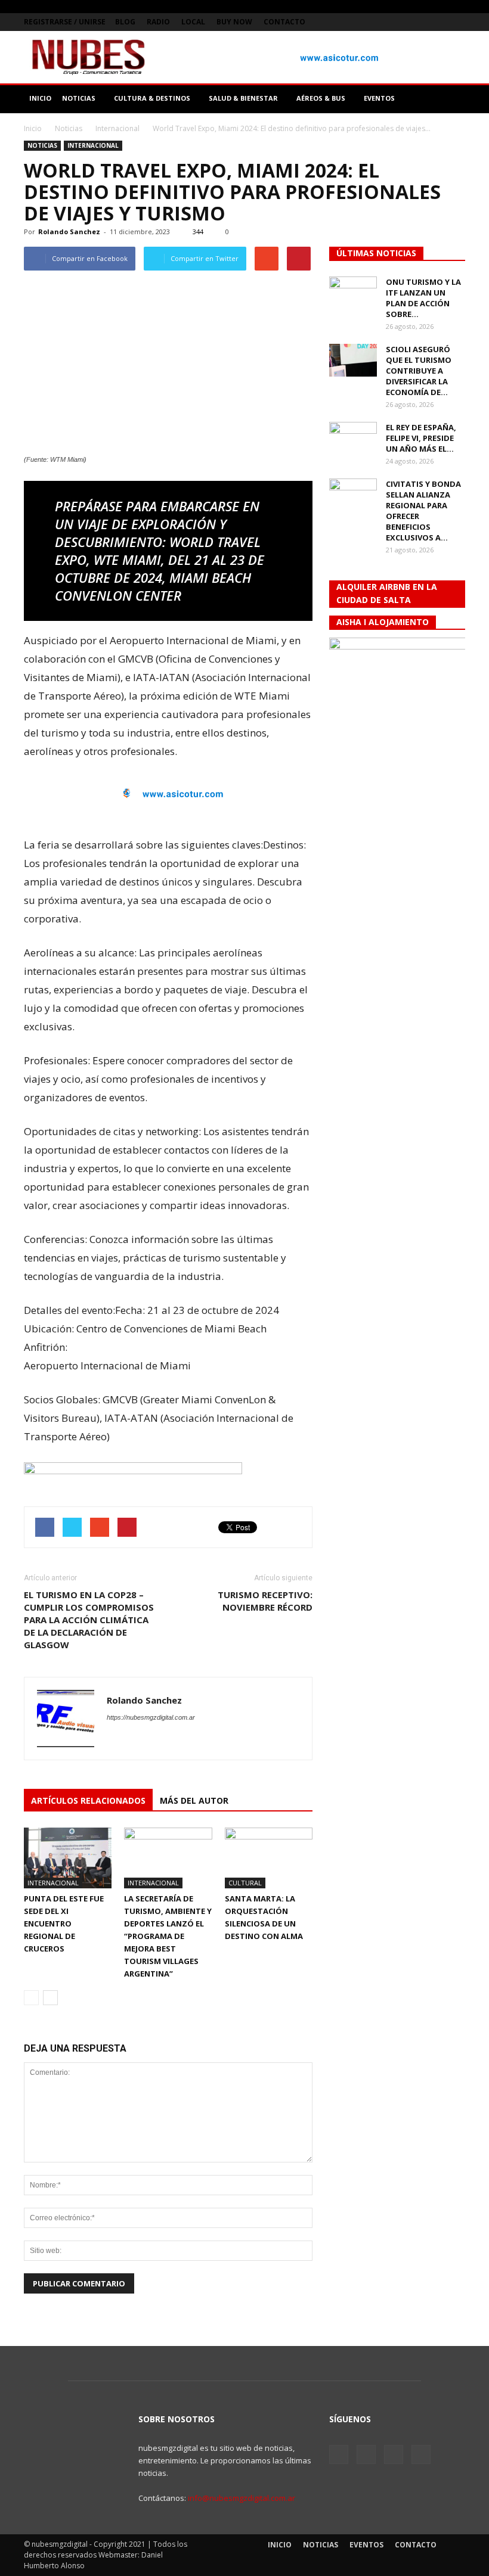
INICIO (40, 98)
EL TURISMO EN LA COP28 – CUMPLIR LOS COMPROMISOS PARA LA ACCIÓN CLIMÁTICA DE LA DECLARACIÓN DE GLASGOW (89, 1620)
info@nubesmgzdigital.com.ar (242, 2498)
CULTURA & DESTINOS (152, 98)
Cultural (245, 1883)
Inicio (33, 128)
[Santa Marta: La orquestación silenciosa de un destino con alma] (269, 1858)
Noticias (42, 145)
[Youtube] (456, 22)
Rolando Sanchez (69, 232)
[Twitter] (417, 22)
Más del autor (194, 1800)
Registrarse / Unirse (65, 22)
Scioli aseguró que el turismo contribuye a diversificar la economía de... (419, 371)
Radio (158, 22)
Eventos (366, 2545)
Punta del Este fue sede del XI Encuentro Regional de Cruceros (64, 1924)
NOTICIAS (79, 98)
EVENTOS (379, 98)
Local (193, 22)
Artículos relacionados (88, 1800)
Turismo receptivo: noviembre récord (265, 1601)
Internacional (93, 145)
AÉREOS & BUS (321, 98)
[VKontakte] (437, 22)
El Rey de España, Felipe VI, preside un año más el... (421, 438)
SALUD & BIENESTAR (243, 98)
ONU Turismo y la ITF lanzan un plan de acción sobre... (423, 298)
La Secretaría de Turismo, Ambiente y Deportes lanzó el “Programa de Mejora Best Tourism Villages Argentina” (168, 1936)
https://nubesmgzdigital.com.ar (151, 1717)
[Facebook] (397, 22)
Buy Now (234, 22)
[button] (451, 98)
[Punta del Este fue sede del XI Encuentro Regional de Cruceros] (68, 1858)
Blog (125, 22)
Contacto (284, 22)
